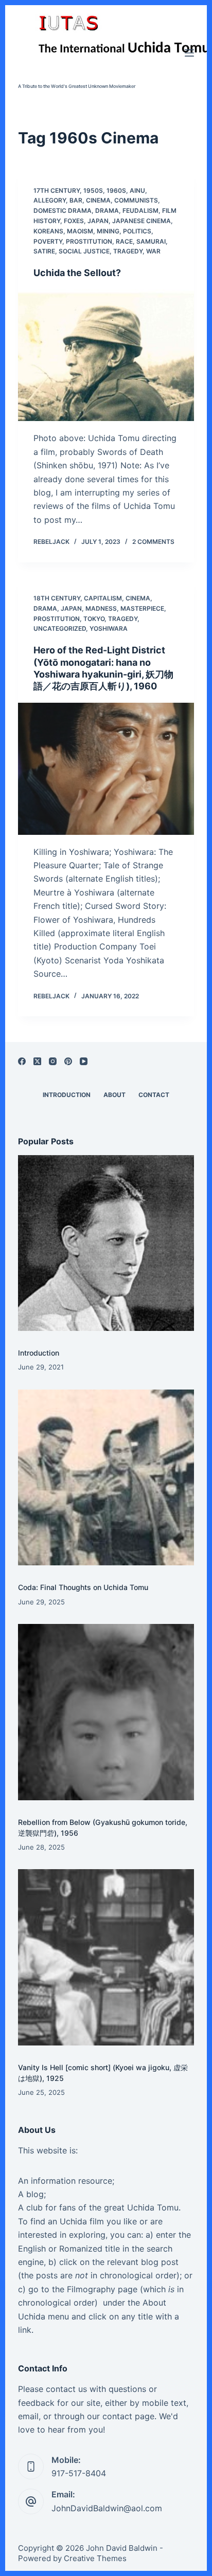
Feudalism (140, 211)
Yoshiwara (109, 628)
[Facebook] (22, 1061)
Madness (101, 608)
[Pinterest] (68, 1061)
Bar (76, 200)
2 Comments (153, 542)
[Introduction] (106, 1243)
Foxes (74, 221)
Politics (137, 231)
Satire (44, 251)
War (153, 251)
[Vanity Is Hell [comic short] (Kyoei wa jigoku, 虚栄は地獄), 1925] (106, 1957)
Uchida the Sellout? (77, 273)
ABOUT (114, 1095)
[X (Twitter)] (37, 1061)
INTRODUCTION (67, 1095)
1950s (93, 190)
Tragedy (128, 251)
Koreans (48, 231)
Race (124, 241)
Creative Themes (95, 2558)
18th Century (57, 598)
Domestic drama (63, 211)
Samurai (151, 241)
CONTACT (154, 1095)
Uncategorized (60, 628)
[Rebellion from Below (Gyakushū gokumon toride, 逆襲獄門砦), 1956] (106, 1712)
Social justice (84, 251)
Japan (98, 221)
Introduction (39, 1353)
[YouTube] (84, 1061)
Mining (108, 231)
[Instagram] (53, 1061)
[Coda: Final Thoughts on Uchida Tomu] (106, 1478)
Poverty (48, 241)
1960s (116, 190)
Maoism (80, 231)
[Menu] (189, 53)
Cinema (98, 200)
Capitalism (103, 598)
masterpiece (142, 608)
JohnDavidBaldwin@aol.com (107, 2508)
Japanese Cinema (142, 221)
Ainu (137, 190)
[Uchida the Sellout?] (106, 355)
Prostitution (89, 241)
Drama (107, 211)
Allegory (50, 200)
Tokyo (94, 619)
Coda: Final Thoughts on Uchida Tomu (83, 1587)
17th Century (57, 190)
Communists (136, 200)
